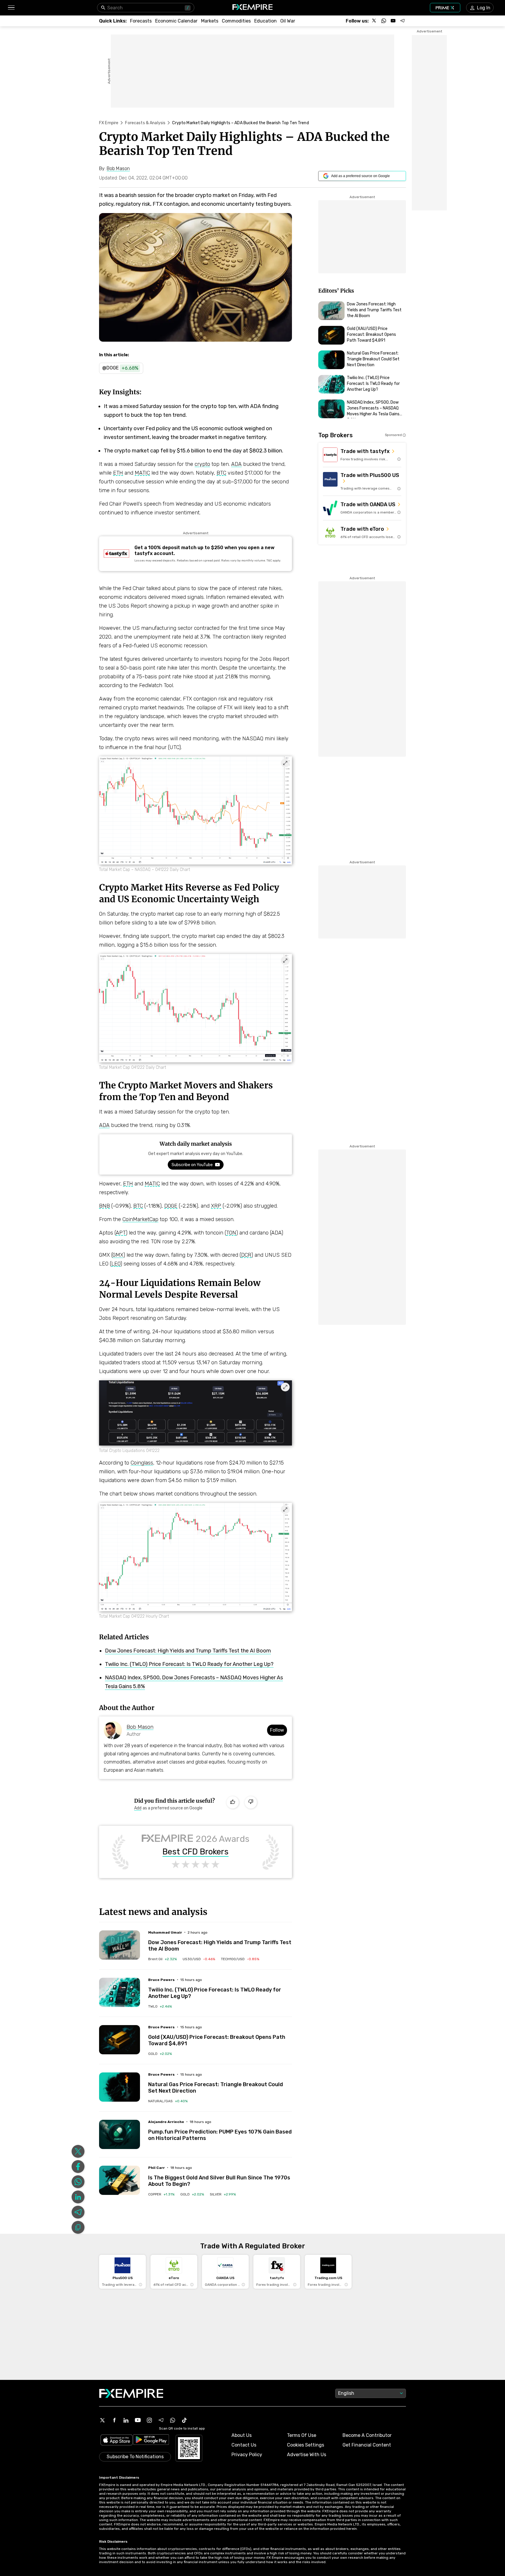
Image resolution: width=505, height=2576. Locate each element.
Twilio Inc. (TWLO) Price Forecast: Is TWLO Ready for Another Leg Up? (189, 1664)
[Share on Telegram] (78, 2212)
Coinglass (142, 1463)
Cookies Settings (306, 2445)
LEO (116, 1264)
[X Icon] (103, 2420)
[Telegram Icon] (161, 2420)
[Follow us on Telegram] (402, 21)
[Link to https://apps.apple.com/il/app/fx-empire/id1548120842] (117, 2441)
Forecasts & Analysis (145, 123)
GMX (118, 1255)
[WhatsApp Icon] (173, 2420)
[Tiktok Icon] (184, 2420)
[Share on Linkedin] (78, 2197)
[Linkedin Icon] (126, 2420)
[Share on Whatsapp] (78, 2182)
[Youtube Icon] (138, 2420)
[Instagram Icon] (149, 2420)
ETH (118, 473)
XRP (216, 1206)
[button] (11, 8)
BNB (104, 1206)
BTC (221, 473)
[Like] (233, 1802)
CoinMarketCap (140, 1219)
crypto (202, 464)
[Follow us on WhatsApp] (384, 21)
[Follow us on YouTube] (393, 21)
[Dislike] (251, 1802)
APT (121, 1233)
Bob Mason (140, 1727)
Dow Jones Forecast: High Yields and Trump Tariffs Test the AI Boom (188, 1651)
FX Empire (109, 123)
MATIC (142, 473)
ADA (236, 464)
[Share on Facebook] (78, 2167)
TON (231, 1233)
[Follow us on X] (374, 21)
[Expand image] (285, 763)
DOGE (171, 1206)
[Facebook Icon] (114, 2420)
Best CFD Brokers (196, 1852)
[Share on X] (78, 2151)
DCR (246, 1255)
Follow (277, 1730)
